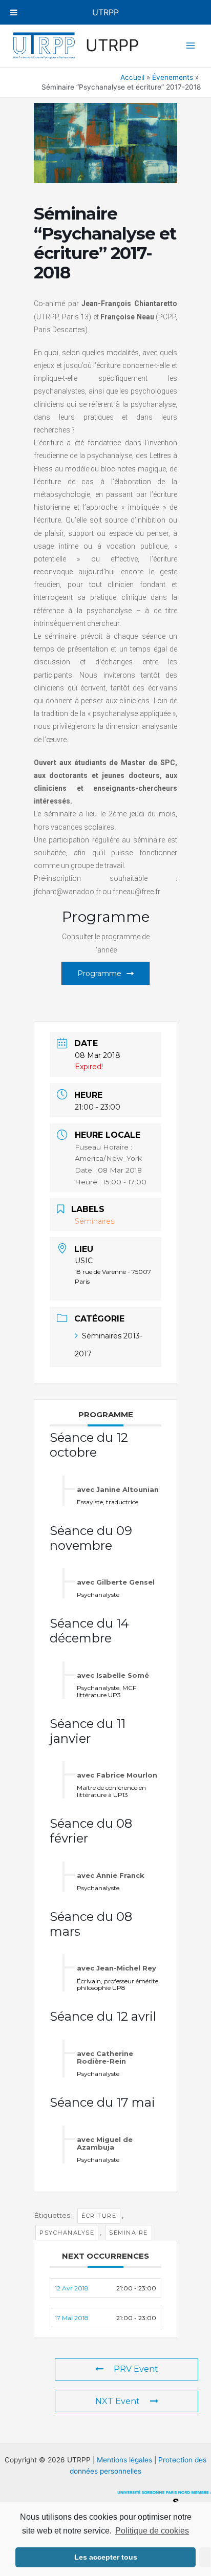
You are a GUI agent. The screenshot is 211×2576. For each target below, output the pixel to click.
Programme (99, 973)
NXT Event (118, 2401)
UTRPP (112, 45)
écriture (99, 2216)
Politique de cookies (152, 2531)
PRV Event (136, 2369)
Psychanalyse (67, 2233)
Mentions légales (124, 2460)
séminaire (129, 2233)
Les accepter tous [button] (106, 2557)
